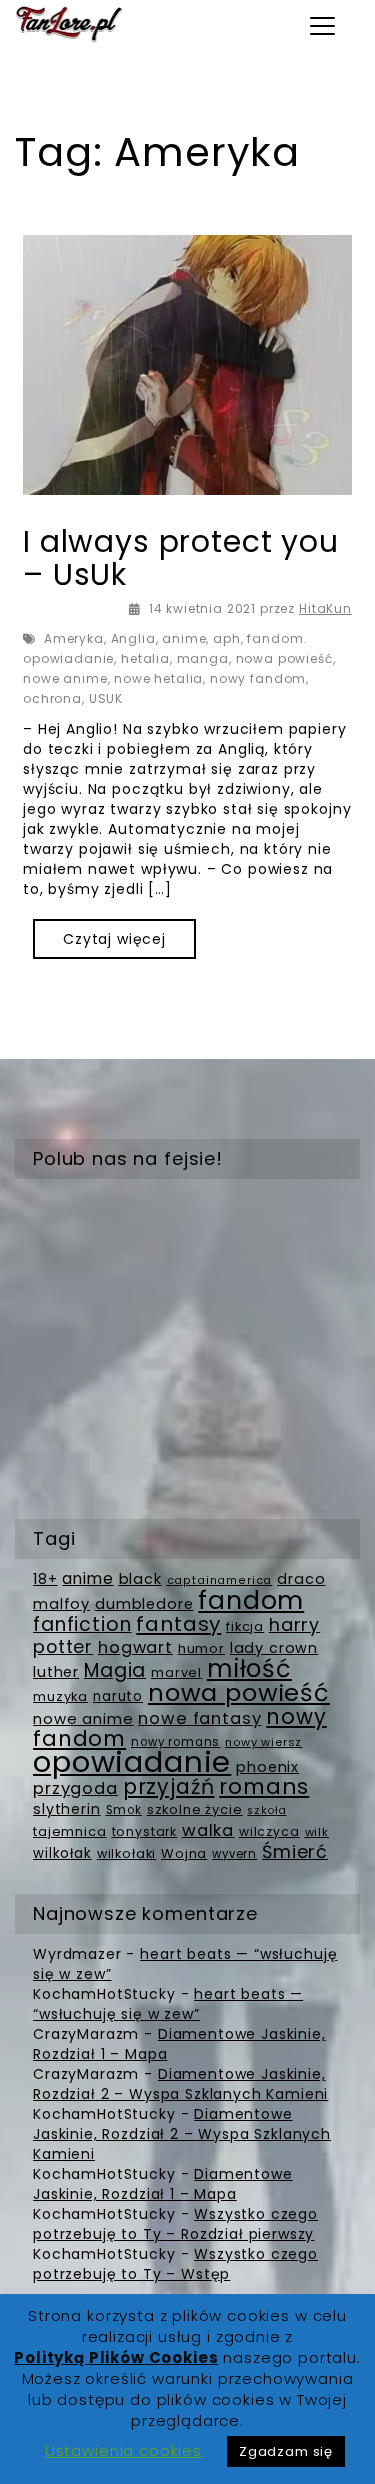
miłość (249, 1668)
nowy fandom (258, 678)
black (140, 1579)
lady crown (274, 1648)
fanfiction (82, 1624)
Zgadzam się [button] (286, 2451)
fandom (251, 1600)
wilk (317, 1832)
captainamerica (220, 1580)
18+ (45, 1579)
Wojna (184, 1853)
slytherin (67, 1809)
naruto (118, 1696)
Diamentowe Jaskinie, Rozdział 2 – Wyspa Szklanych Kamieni (180, 2084)
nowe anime (65, 678)
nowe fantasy (199, 1718)
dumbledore (144, 1604)
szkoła (266, 1810)
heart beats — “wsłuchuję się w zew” (168, 2004)
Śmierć (295, 1851)
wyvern (234, 1854)
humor (201, 1648)
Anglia (133, 638)
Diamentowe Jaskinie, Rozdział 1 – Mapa (163, 2184)
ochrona (52, 698)
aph (227, 638)
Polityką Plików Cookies (116, 2358)
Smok (124, 1810)
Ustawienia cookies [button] (123, 2450)
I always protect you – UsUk (181, 558)
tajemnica (70, 1831)
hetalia (145, 658)
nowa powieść (284, 658)
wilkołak (62, 1853)
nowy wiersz (263, 1742)
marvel (176, 1672)
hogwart (135, 1647)
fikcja (245, 1626)
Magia (115, 1670)
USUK (106, 698)
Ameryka (74, 638)
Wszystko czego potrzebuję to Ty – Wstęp (175, 2264)
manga (203, 658)
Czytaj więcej (114, 939)
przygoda (75, 1788)
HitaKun (325, 608)
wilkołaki (127, 1853)
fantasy (178, 1624)
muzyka (60, 1696)
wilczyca (269, 1831)
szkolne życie (195, 1809)
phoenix (267, 1767)
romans (264, 1786)
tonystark (145, 1831)
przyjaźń (169, 1786)
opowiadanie (132, 1761)
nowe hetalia (158, 678)
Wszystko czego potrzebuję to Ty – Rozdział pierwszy (175, 2224)
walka (208, 1830)
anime (184, 638)
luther (56, 1672)
